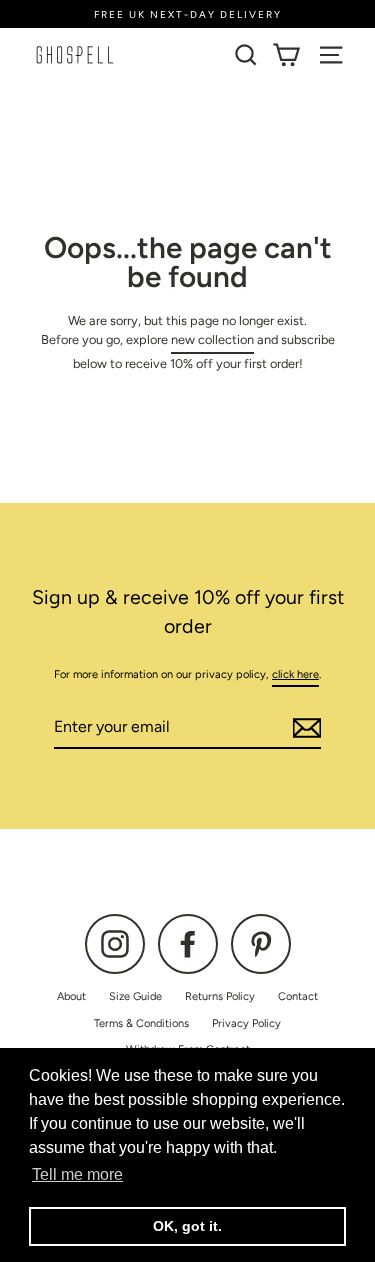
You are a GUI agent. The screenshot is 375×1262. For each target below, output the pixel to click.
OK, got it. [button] (187, 1226)
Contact (298, 996)
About (71, 996)
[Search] (246, 55)
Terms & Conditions (141, 1023)
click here (295, 674)
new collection (212, 339)
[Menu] (331, 55)
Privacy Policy (246, 1023)
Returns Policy (220, 996)
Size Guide (135, 996)
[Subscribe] (304, 728)
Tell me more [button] (77, 1174)
